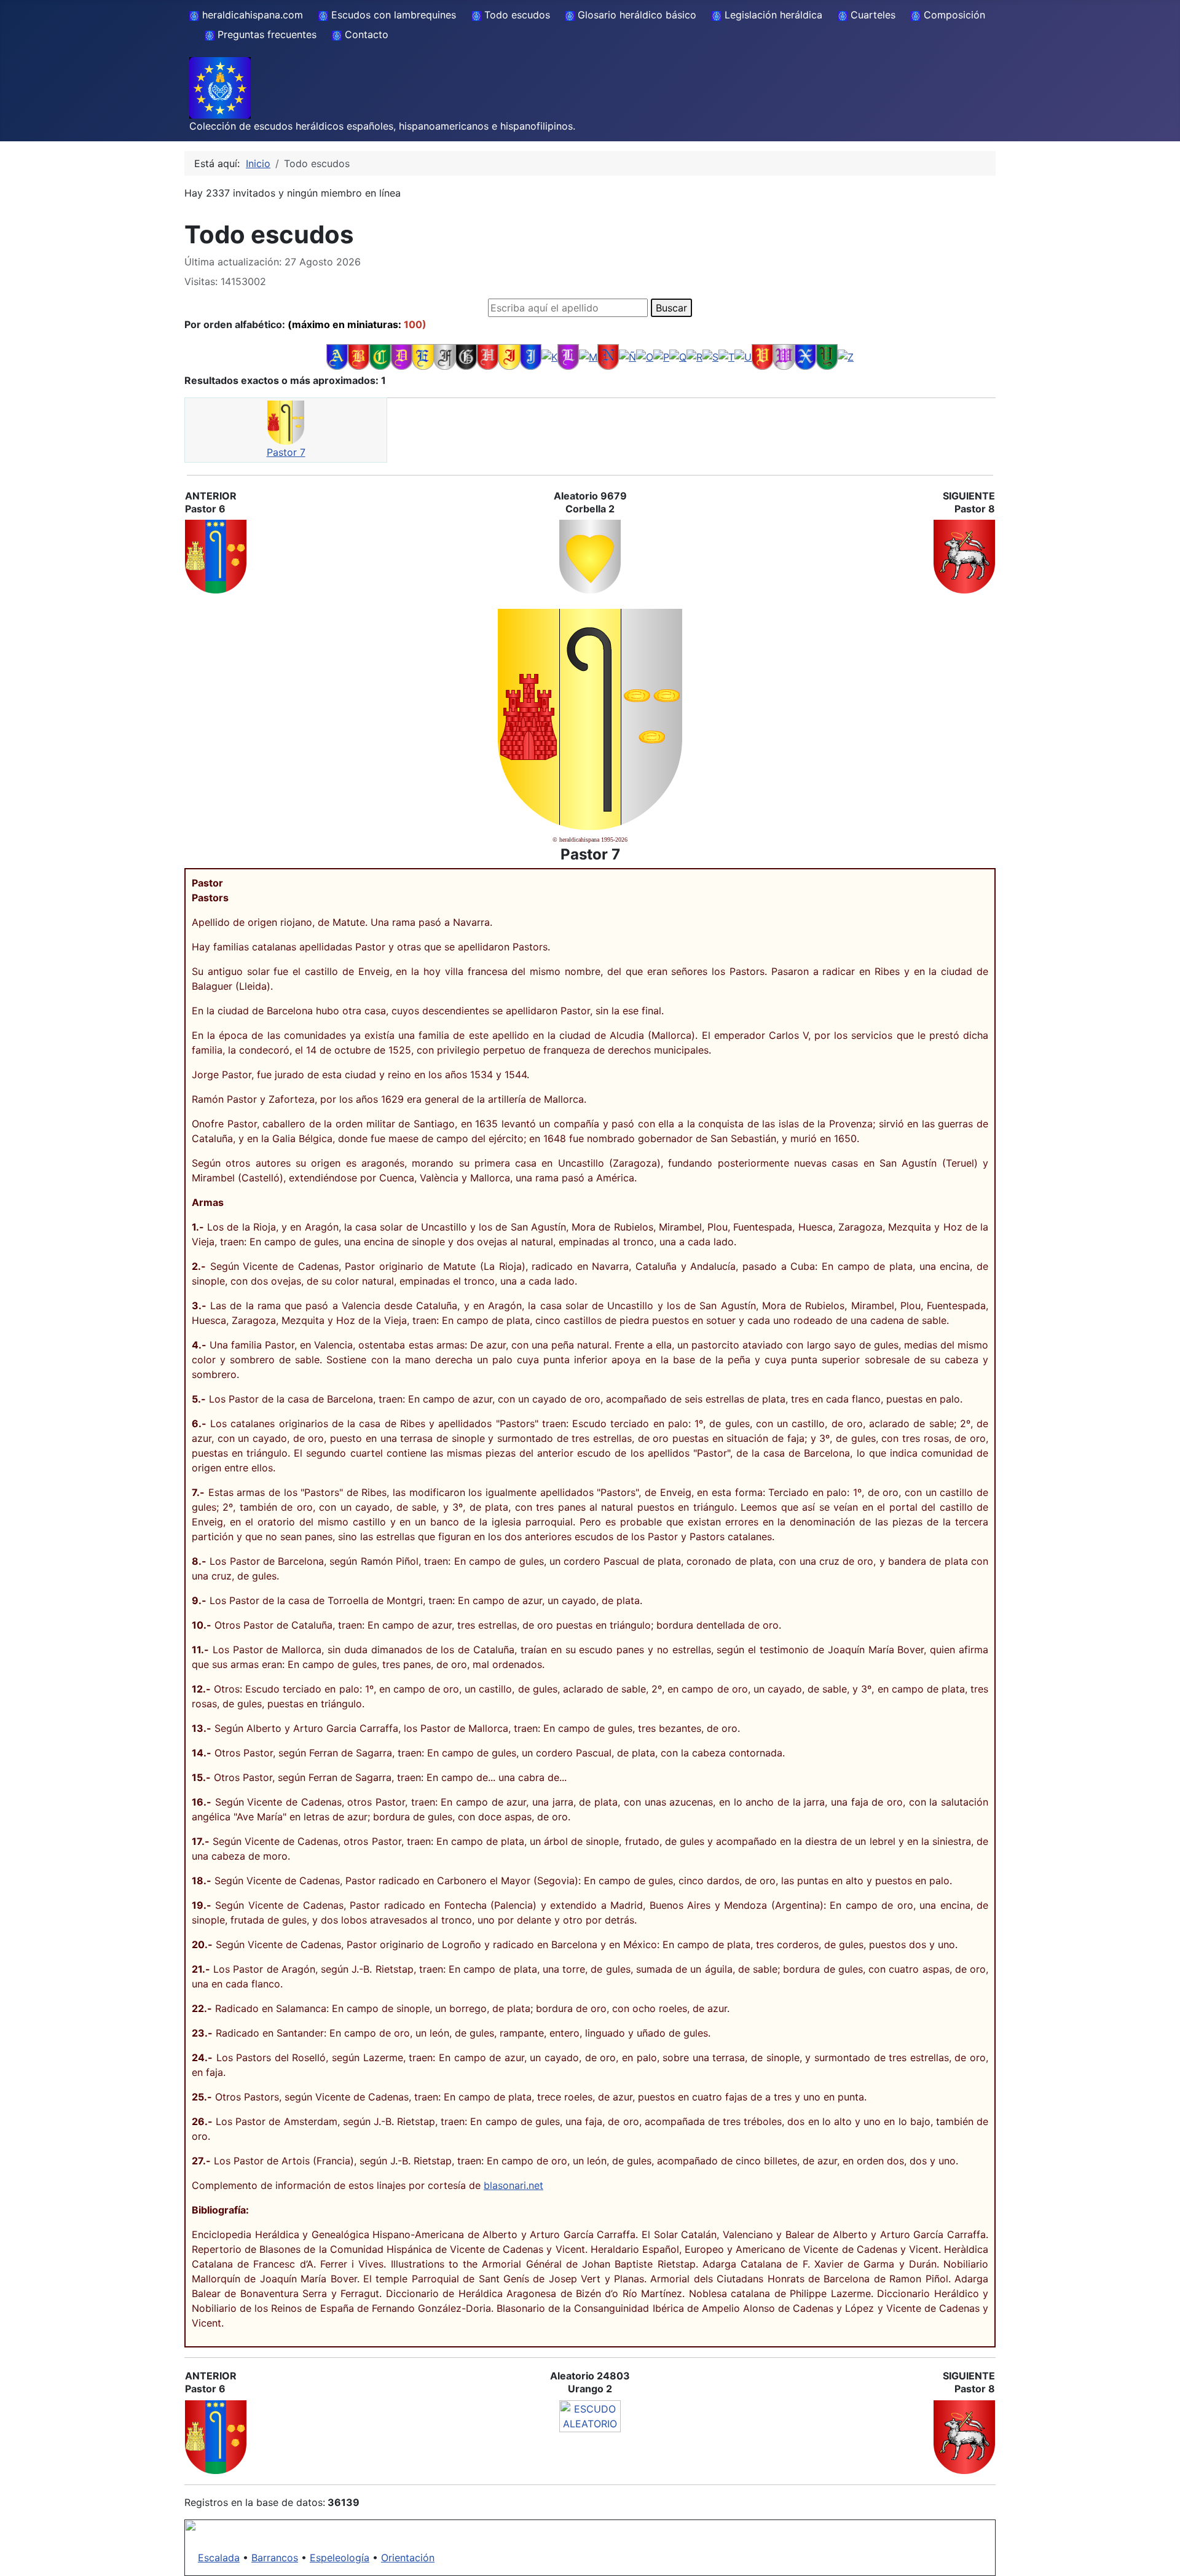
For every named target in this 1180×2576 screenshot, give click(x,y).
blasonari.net (513, 2185)
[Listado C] (380, 356)
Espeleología (340, 2558)
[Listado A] (337, 356)
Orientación (408, 2558)
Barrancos (275, 2558)
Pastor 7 (286, 452)
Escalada (219, 2558)
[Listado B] (359, 356)
